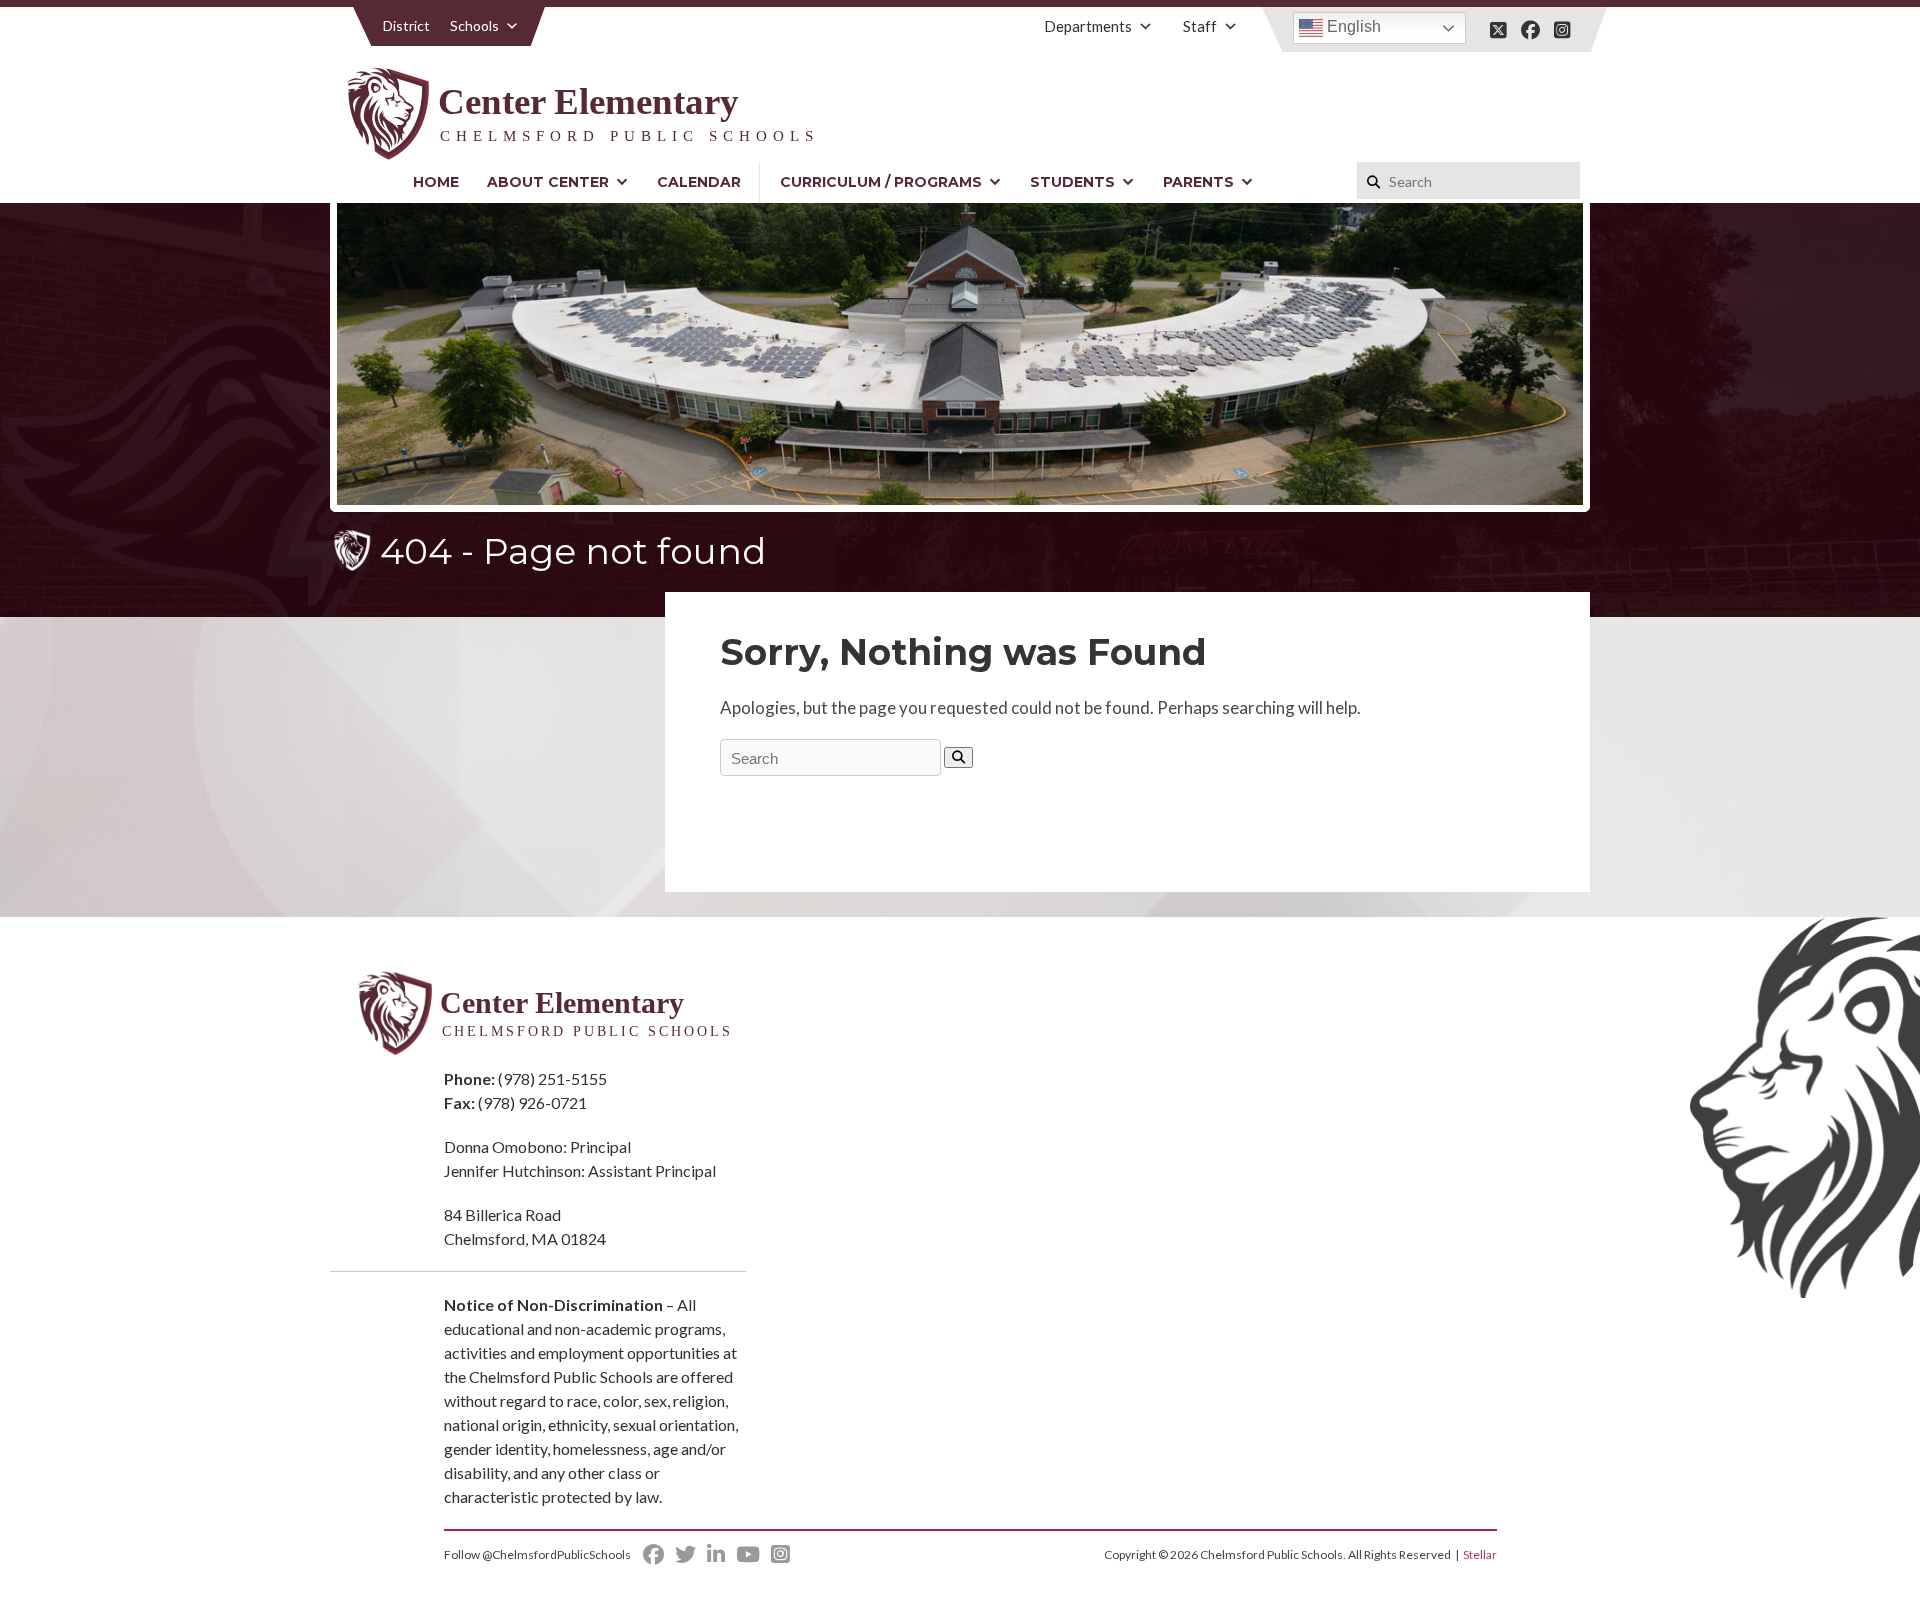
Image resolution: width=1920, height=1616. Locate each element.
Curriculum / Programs (881, 182)
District (406, 25)
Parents (1198, 182)
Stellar (1480, 1554)
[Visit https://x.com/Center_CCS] (1498, 30)
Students (1072, 182)
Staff (1200, 26)
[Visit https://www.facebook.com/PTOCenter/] (1530, 30)
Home (436, 182)
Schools (474, 25)
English (1352, 26)
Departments (1088, 26)
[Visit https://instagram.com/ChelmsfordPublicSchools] (1562, 30)
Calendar (699, 182)
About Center (548, 182)
